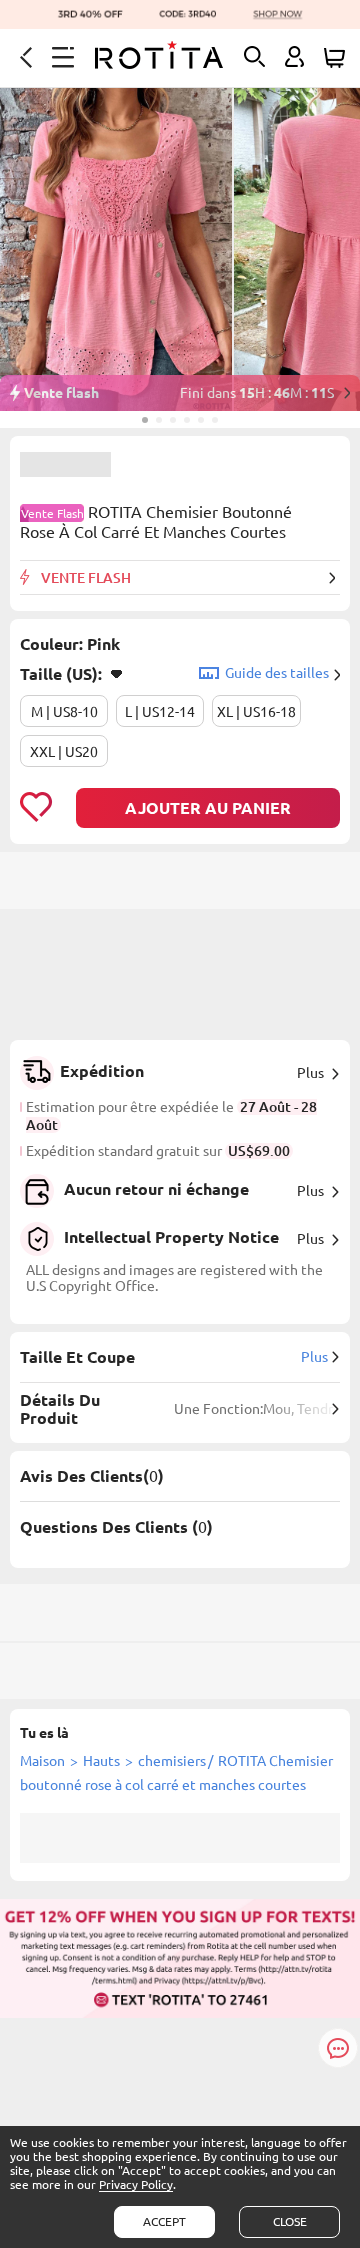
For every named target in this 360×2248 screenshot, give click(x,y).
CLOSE (290, 2221)
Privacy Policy (136, 2184)
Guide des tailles (277, 673)
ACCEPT (164, 2221)
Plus (310, 1073)
